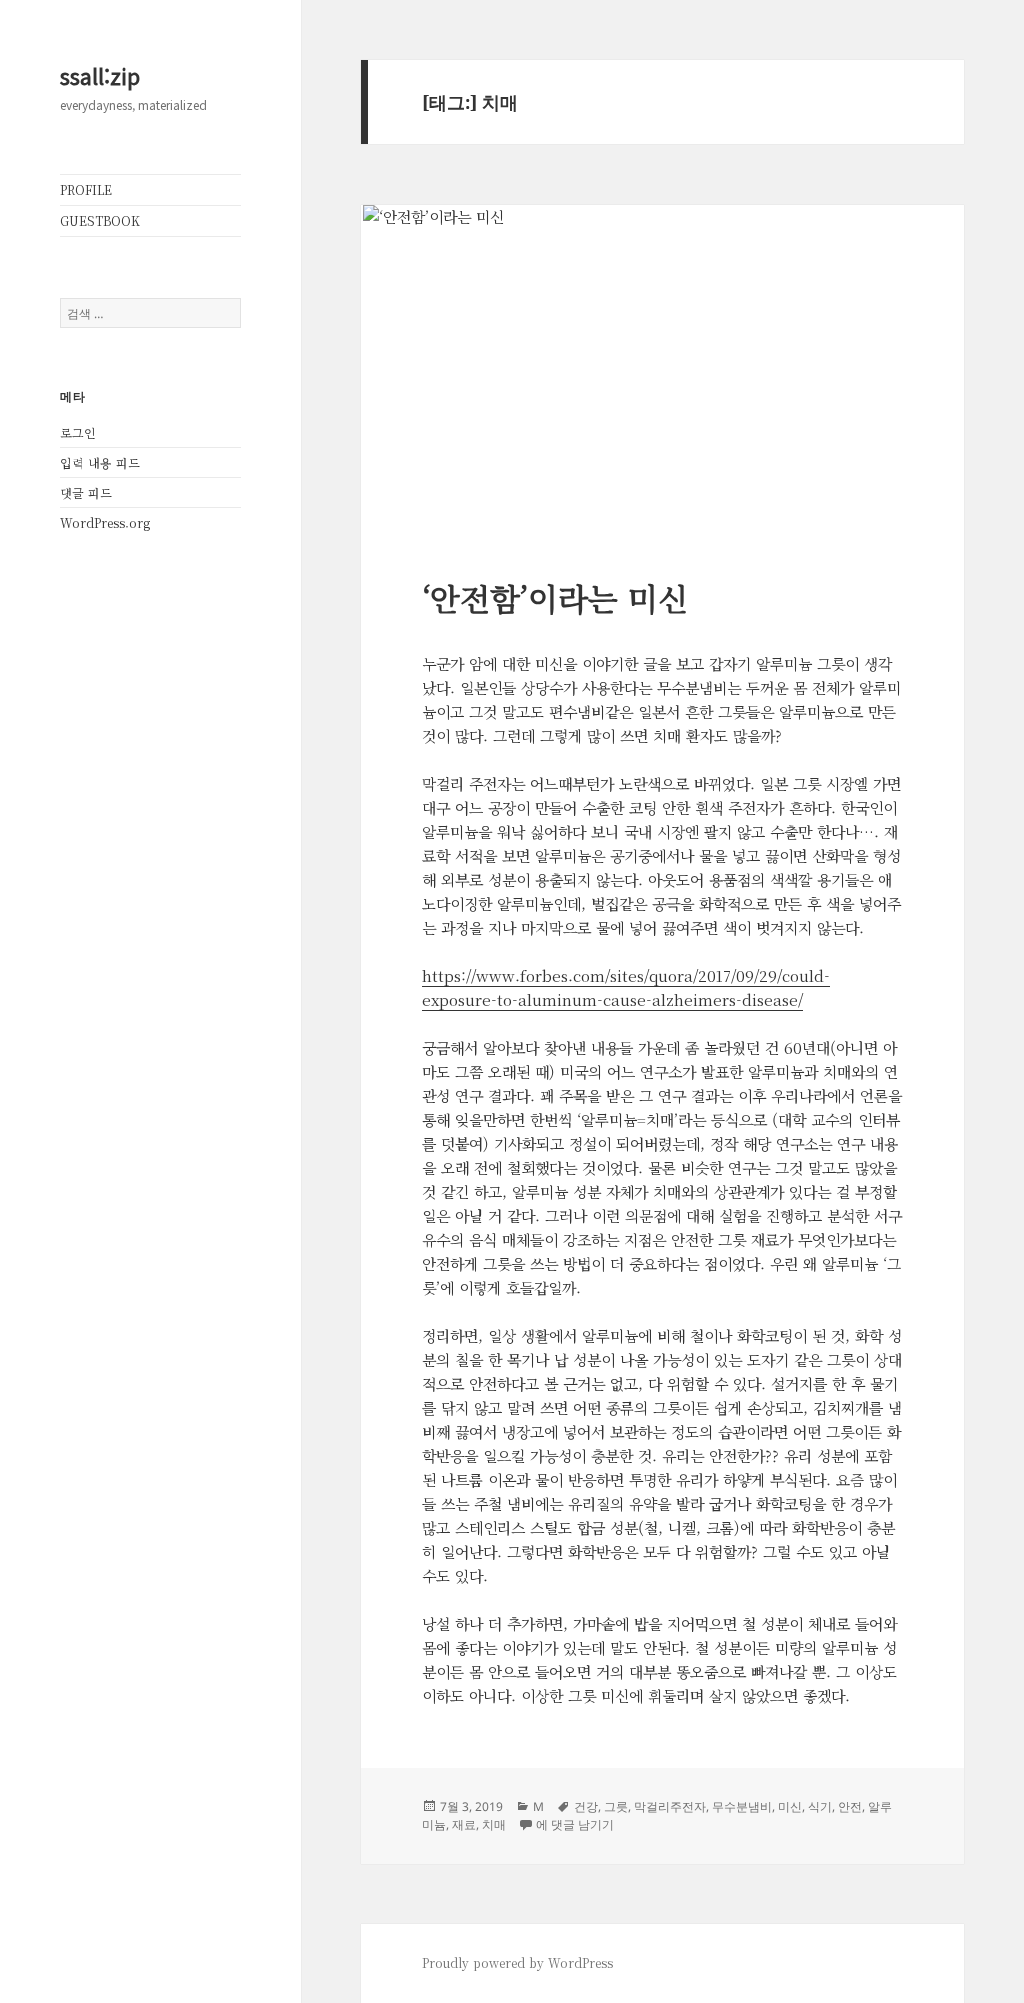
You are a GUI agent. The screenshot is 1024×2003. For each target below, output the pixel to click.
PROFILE (86, 189)
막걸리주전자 (670, 1806)
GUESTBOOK (100, 220)
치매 (494, 1824)
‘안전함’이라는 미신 (555, 597)
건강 (586, 1806)
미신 (790, 1806)
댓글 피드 (86, 492)
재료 (464, 1824)
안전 (850, 1806)
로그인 (78, 432)
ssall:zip (100, 75)
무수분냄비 (742, 1806)
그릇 (616, 1806)
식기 (820, 1806)
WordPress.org (105, 522)
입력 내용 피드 (100, 462)
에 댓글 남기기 (575, 1824)
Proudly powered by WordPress (517, 1962)
